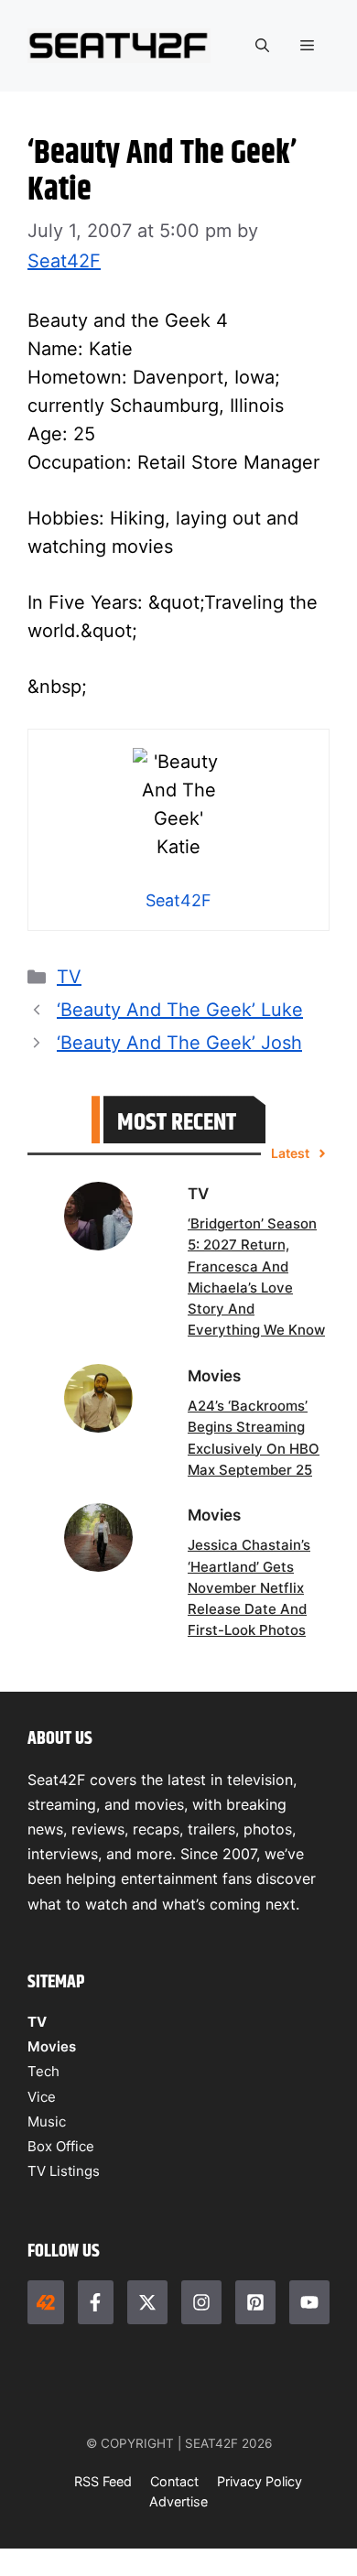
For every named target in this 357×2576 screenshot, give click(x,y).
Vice (42, 2097)
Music (47, 2121)
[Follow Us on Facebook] (96, 2302)
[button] (262, 46)
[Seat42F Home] (46, 2302)
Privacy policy (260, 2481)
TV (69, 977)
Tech (43, 2071)
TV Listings (64, 2171)
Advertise (178, 2501)
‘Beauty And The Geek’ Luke (180, 1010)
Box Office (61, 2146)
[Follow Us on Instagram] (201, 2302)
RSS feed (103, 2481)
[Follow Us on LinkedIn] (255, 2302)
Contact (174, 2481)
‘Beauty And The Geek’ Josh (179, 1043)
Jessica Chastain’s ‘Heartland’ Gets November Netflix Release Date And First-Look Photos (249, 1587)
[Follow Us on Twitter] (147, 2302)
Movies (52, 2046)
